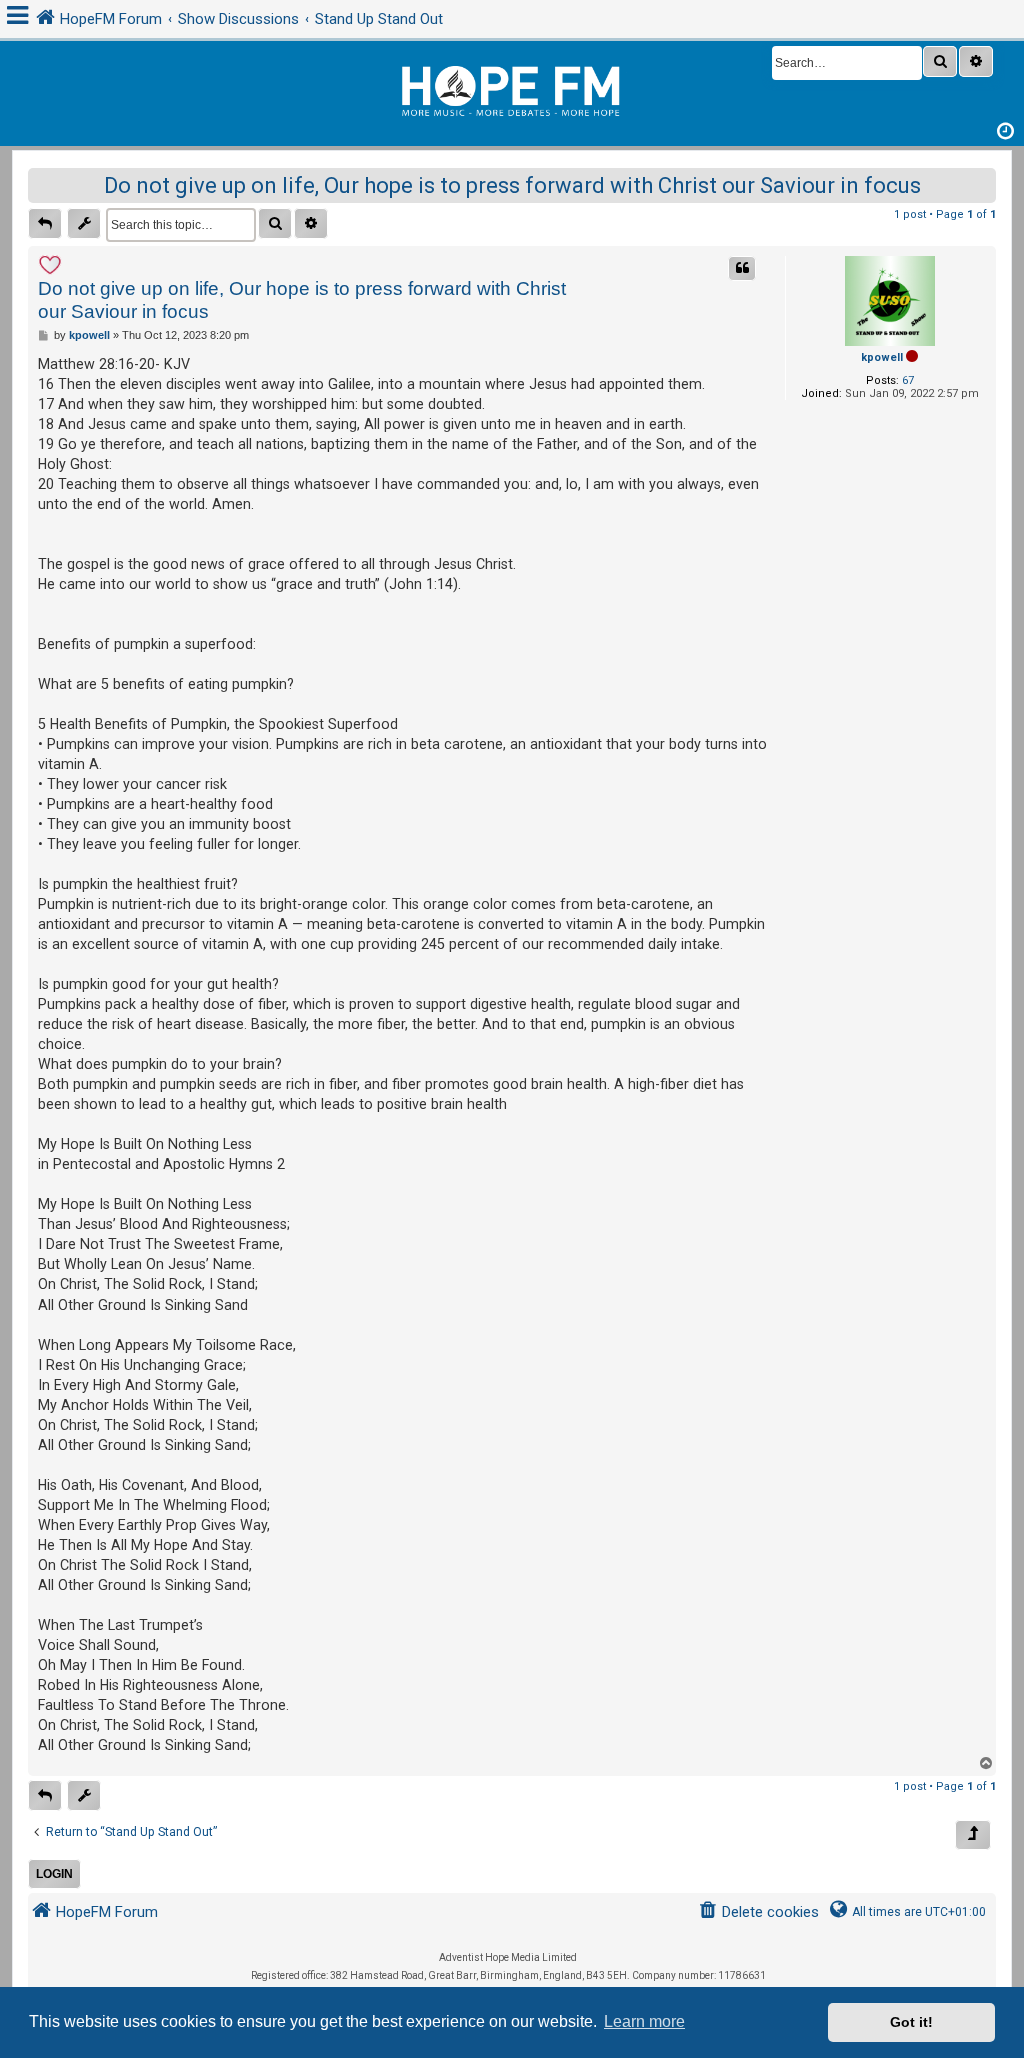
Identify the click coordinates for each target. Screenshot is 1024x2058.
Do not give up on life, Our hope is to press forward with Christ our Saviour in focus (512, 185)
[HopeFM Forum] (512, 88)
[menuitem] (758, 1912)
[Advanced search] (976, 61)
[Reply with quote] (742, 268)
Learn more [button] (644, 2021)
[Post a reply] (45, 223)
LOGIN (54, 1874)
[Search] (940, 61)
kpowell (882, 357)
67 (908, 380)
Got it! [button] (911, 2022)
